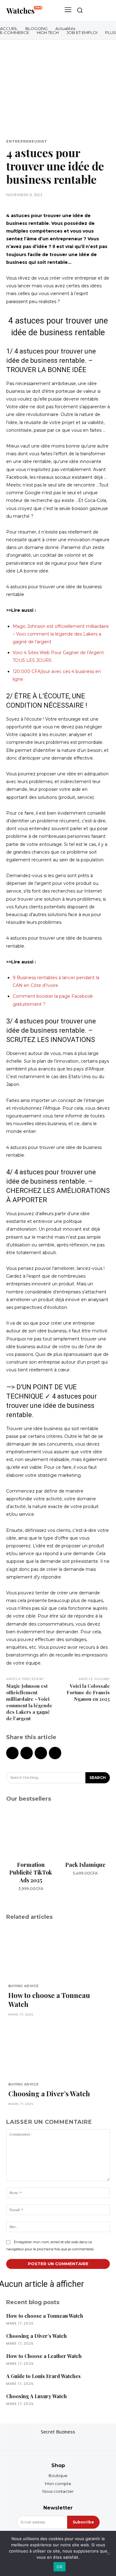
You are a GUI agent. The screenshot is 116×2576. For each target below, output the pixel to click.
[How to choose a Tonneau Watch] (58, 1952)
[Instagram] (58, 2441)
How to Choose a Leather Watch (44, 2356)
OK (60, 2567)
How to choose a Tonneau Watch (49, 2000)
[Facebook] (12, 1753)
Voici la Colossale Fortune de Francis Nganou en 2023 (88, 1692)
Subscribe (83, 2522)
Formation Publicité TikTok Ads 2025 (31, 1872)
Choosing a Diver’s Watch (49, 2094)
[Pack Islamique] (86, 1833)
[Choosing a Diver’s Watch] (58, 2051)
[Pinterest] (41, 1753)
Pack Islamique (85, 1865)
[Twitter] (27, 1753)
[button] (80, 10)
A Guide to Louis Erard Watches (43, 2376)
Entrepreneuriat (27, 141)
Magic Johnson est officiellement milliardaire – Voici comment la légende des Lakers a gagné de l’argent (61, 634)
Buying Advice (23, 1986)
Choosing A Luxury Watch (37, 2396)
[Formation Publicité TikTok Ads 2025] (31, 1833)
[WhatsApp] (55, 1753)
